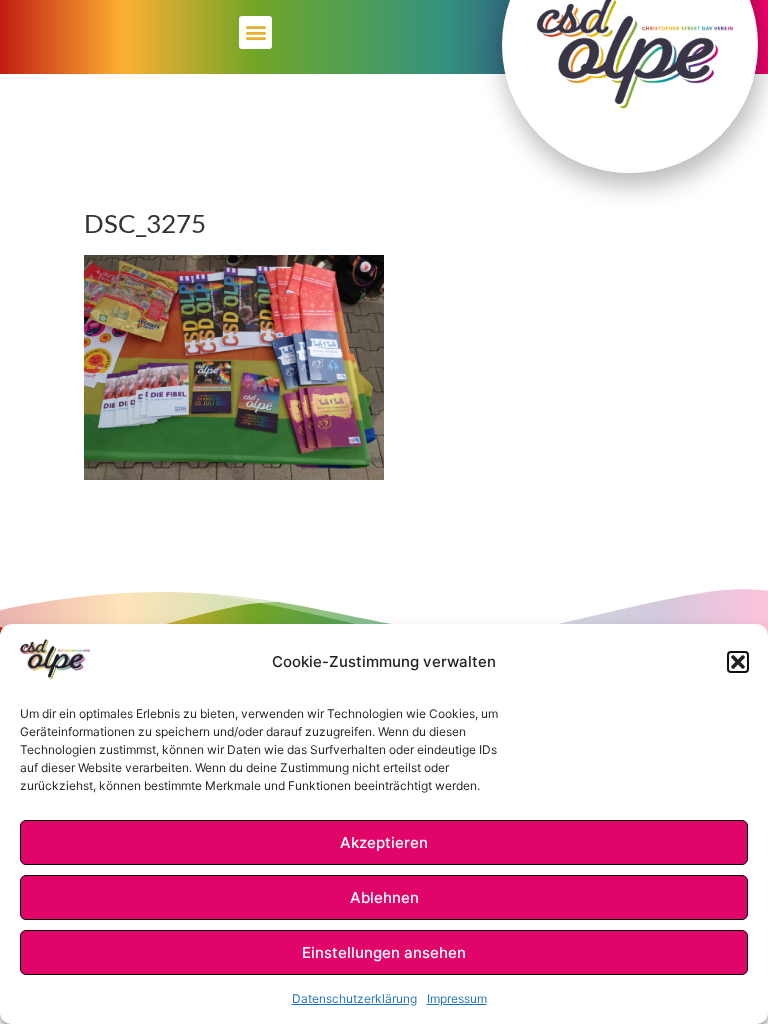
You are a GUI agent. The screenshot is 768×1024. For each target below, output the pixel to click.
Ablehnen (384, 897)
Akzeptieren (384, 842)
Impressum (457, 998)
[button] (738, 662)
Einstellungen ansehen (384, 952)
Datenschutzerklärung (354, 998)
